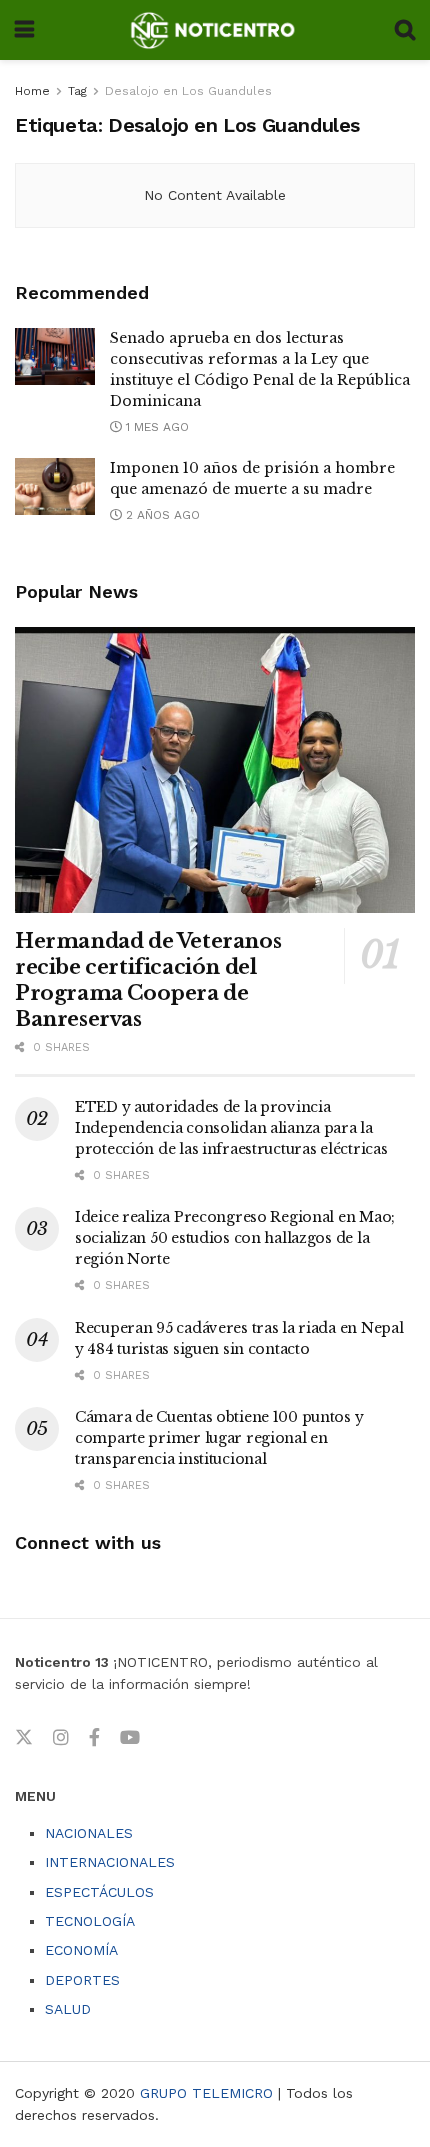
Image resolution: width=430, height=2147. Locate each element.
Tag (77, 91)
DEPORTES (82, 1980)
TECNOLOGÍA (90, 1921)
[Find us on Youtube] (130, 1738)
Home (32, 91)
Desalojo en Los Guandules (188, 91)
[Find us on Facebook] (94, 1738)
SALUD (68, 2009)
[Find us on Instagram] (61, 1738)
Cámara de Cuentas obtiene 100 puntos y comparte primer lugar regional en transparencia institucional (219, 1438)
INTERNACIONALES (110, 1862)
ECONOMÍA (81, 1950)
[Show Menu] (24, 30)
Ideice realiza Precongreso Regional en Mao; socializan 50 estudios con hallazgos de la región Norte (235, 1238)
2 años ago (161, 515)
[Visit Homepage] (214, 30)
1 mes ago (155, 427)
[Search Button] (405, 30)
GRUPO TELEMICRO (206, 2093)
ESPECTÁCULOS (99, 1892)
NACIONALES (89, 1833)
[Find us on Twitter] (24, 1738)
